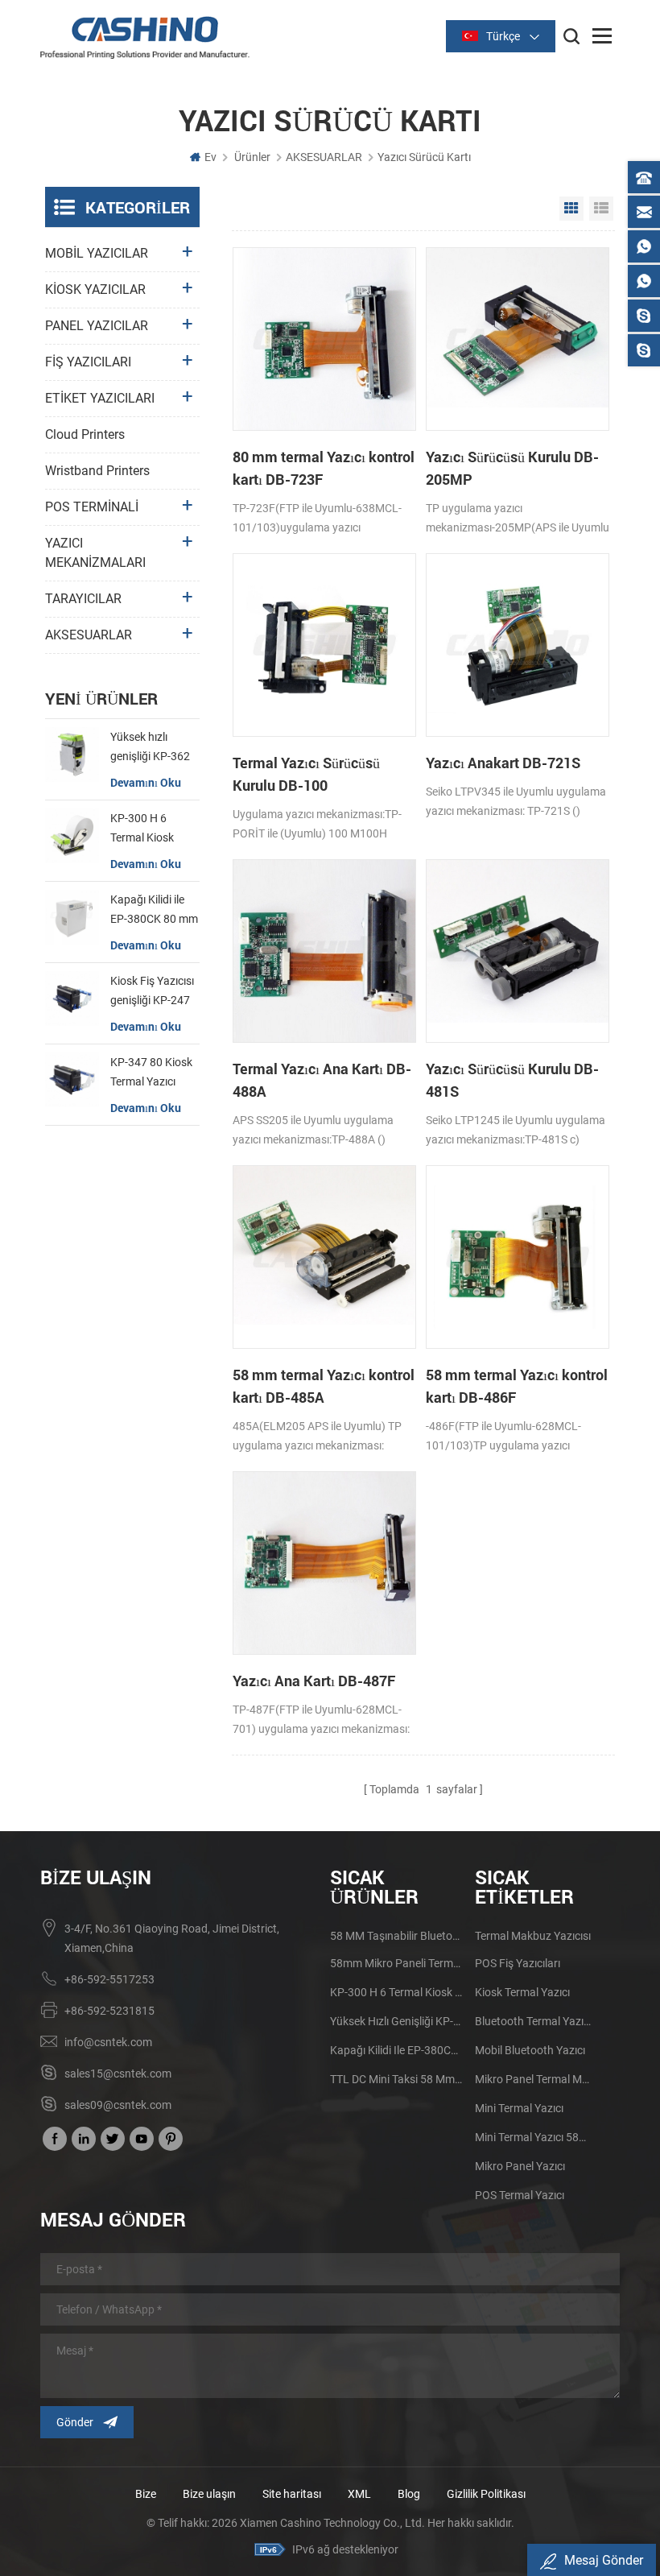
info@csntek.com (108, 2042)
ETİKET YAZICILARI (100, 398)
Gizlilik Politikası (486, 2494)
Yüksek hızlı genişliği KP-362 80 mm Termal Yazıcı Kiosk (150, 748)
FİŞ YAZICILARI (88, 362)
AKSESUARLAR (324, 157)
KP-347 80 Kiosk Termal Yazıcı (151, 1072)
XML (359, 2494)
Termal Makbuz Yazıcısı (533, 1936)
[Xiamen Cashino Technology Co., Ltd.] (145, 37)
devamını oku (146, 782)
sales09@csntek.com (118, 2105)
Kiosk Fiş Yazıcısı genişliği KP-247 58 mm (152, 992)
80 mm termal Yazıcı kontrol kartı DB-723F (324, 468)
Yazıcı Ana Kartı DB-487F (314, 1681)
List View (601, 209)
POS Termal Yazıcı (520, 2195)
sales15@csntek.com (118, 2074)
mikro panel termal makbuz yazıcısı (533, 2079)
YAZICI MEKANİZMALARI (95, 553)
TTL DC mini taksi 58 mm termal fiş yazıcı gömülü (397, 2079)
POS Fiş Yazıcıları (518, 1963)
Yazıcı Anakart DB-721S (503, 763)
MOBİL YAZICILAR (97, 253)
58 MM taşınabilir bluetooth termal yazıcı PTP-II (397, 1936)
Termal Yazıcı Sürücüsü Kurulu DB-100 (306, 774)
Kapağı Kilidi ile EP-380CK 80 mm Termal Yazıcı (154, 911)
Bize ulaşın (210, 2494)
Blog (409, 2494)
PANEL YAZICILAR (97, 326)
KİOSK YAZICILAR (95, 289)
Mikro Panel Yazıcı (520, 2166)
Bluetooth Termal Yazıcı (533, 2021)
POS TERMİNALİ (92, 507)
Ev (210, 157)
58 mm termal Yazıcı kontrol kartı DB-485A (324, 1386)
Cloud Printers (85, 434)
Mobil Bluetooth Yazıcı (530, 2050)
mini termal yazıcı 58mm (533, 2137)
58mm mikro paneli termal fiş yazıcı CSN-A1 (397, 1963)
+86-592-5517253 (109, 1979)
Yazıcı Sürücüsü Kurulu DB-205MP (512, 468)
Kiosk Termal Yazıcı (522, 1992)
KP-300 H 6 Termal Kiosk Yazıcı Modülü (145, 829)
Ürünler (252, 157)
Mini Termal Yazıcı (519, 2108)
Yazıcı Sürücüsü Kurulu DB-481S (512, 1080)
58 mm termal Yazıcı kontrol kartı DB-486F (517, 1386)
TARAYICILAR (83, 599)
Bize (146, 2494)
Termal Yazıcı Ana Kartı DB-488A (322, 1080)
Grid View (571, 209)
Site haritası (292, 2494)
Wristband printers (97, 471)
